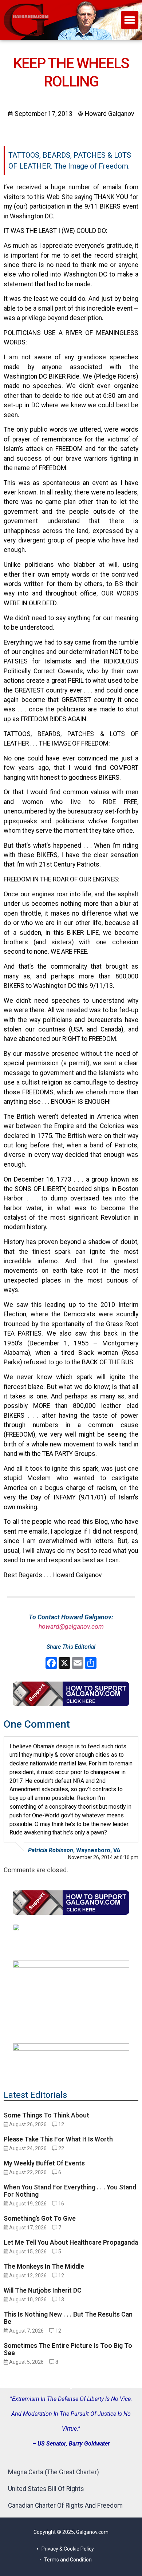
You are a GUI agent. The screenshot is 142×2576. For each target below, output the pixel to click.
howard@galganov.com (71, 1627)
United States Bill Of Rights (46, 2489)
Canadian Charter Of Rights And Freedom (65, 2506)
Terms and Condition (68, 2560)
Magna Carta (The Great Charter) (54, 2472)
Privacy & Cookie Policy (68, 2549)
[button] (130, 20)
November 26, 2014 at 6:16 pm (103, 1857)
